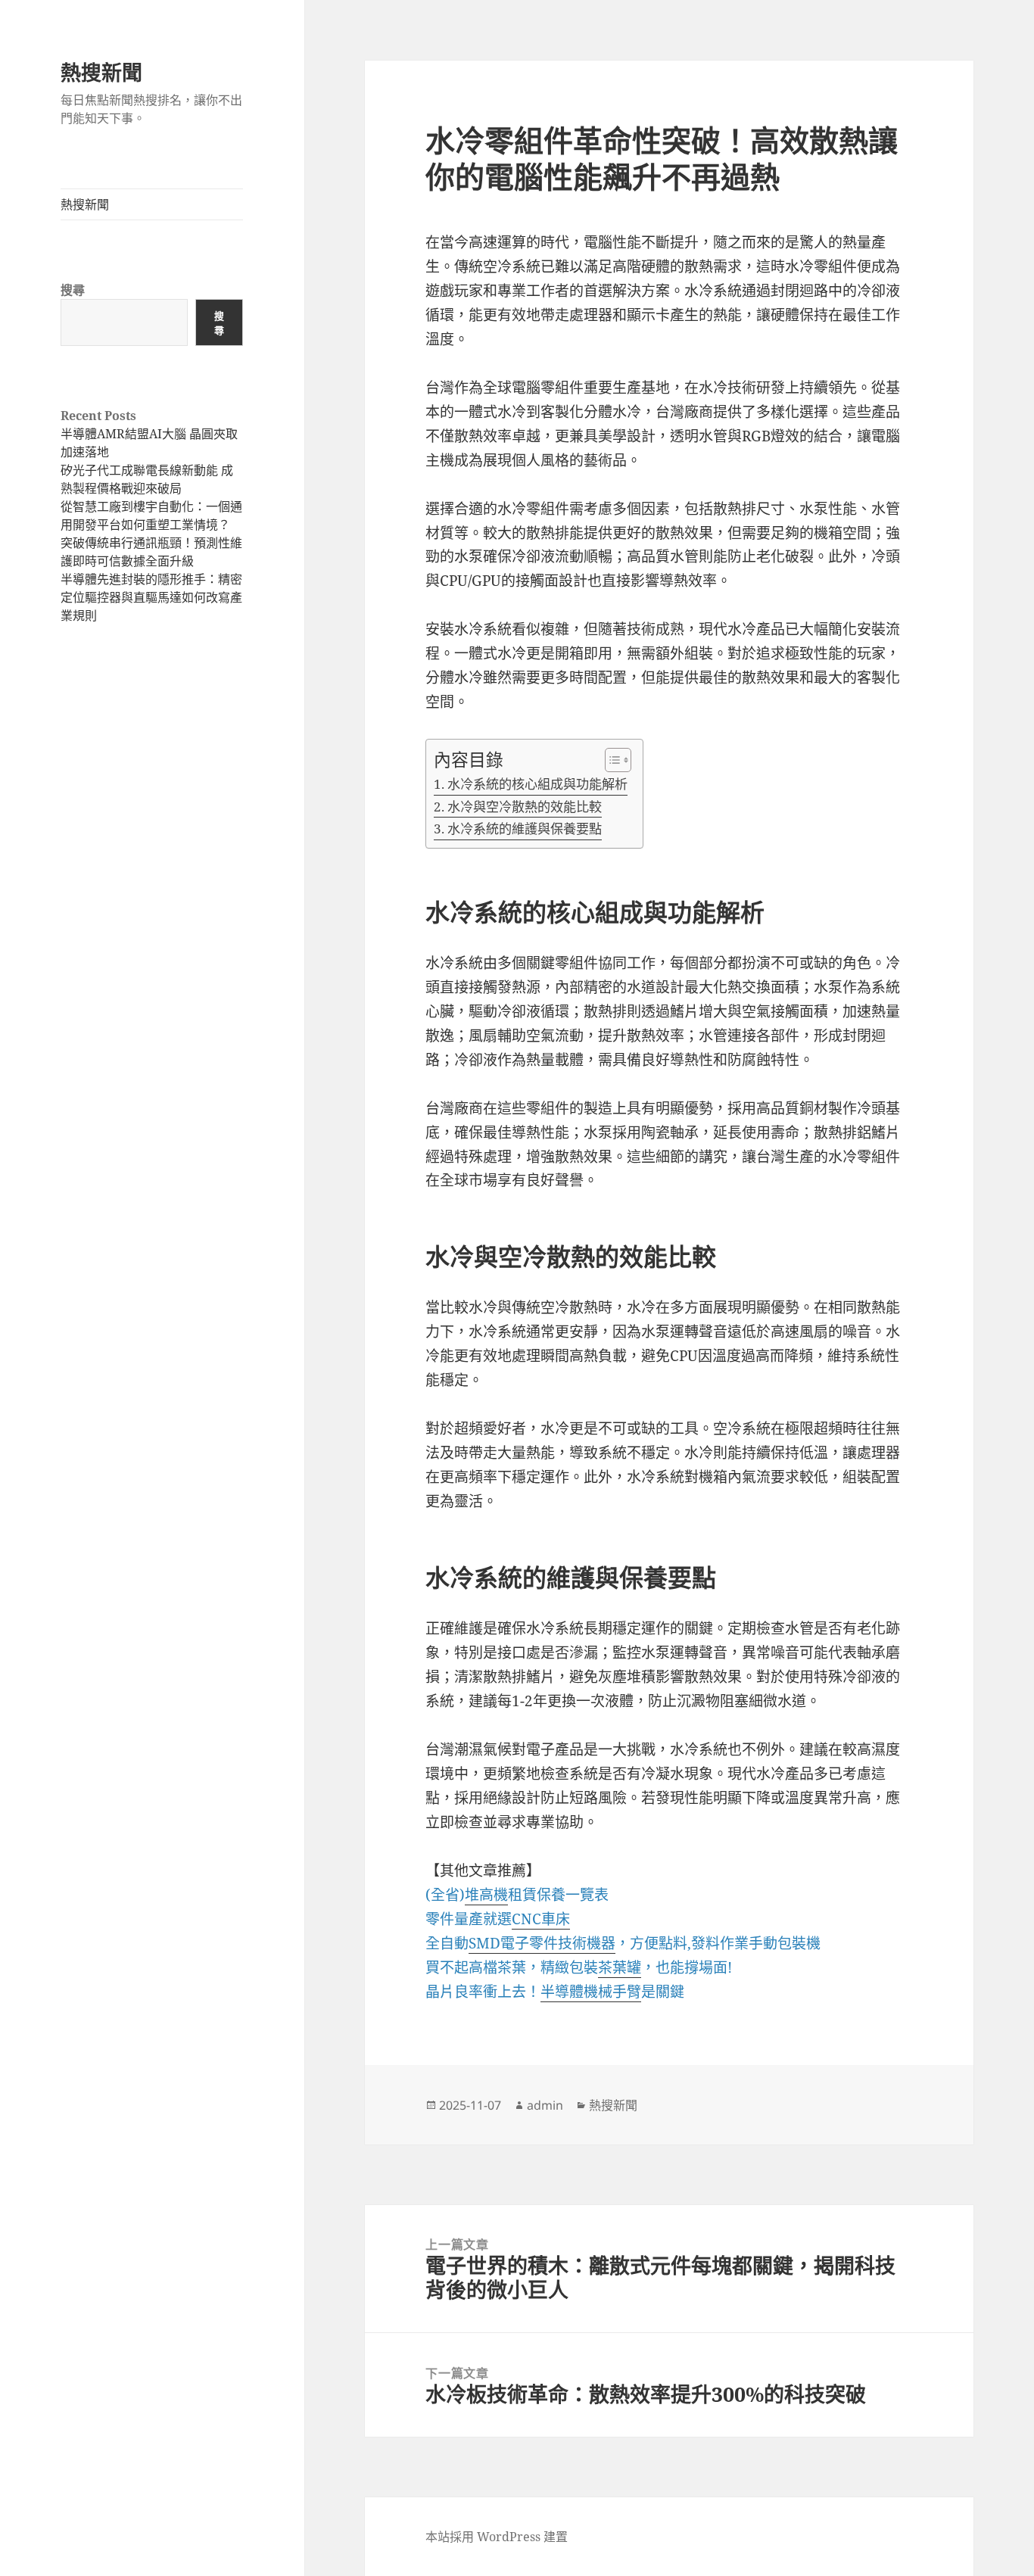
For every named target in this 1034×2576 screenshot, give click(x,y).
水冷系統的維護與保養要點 (524, 829)
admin (545, 2105)
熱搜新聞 (101, 72)
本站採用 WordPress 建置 (497, 2537)
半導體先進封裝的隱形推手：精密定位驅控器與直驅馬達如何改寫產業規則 (151, 597)
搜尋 (73, 290)
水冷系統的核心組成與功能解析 (537, 784)
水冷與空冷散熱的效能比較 (524, 807)
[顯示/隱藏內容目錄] (610, 760)
